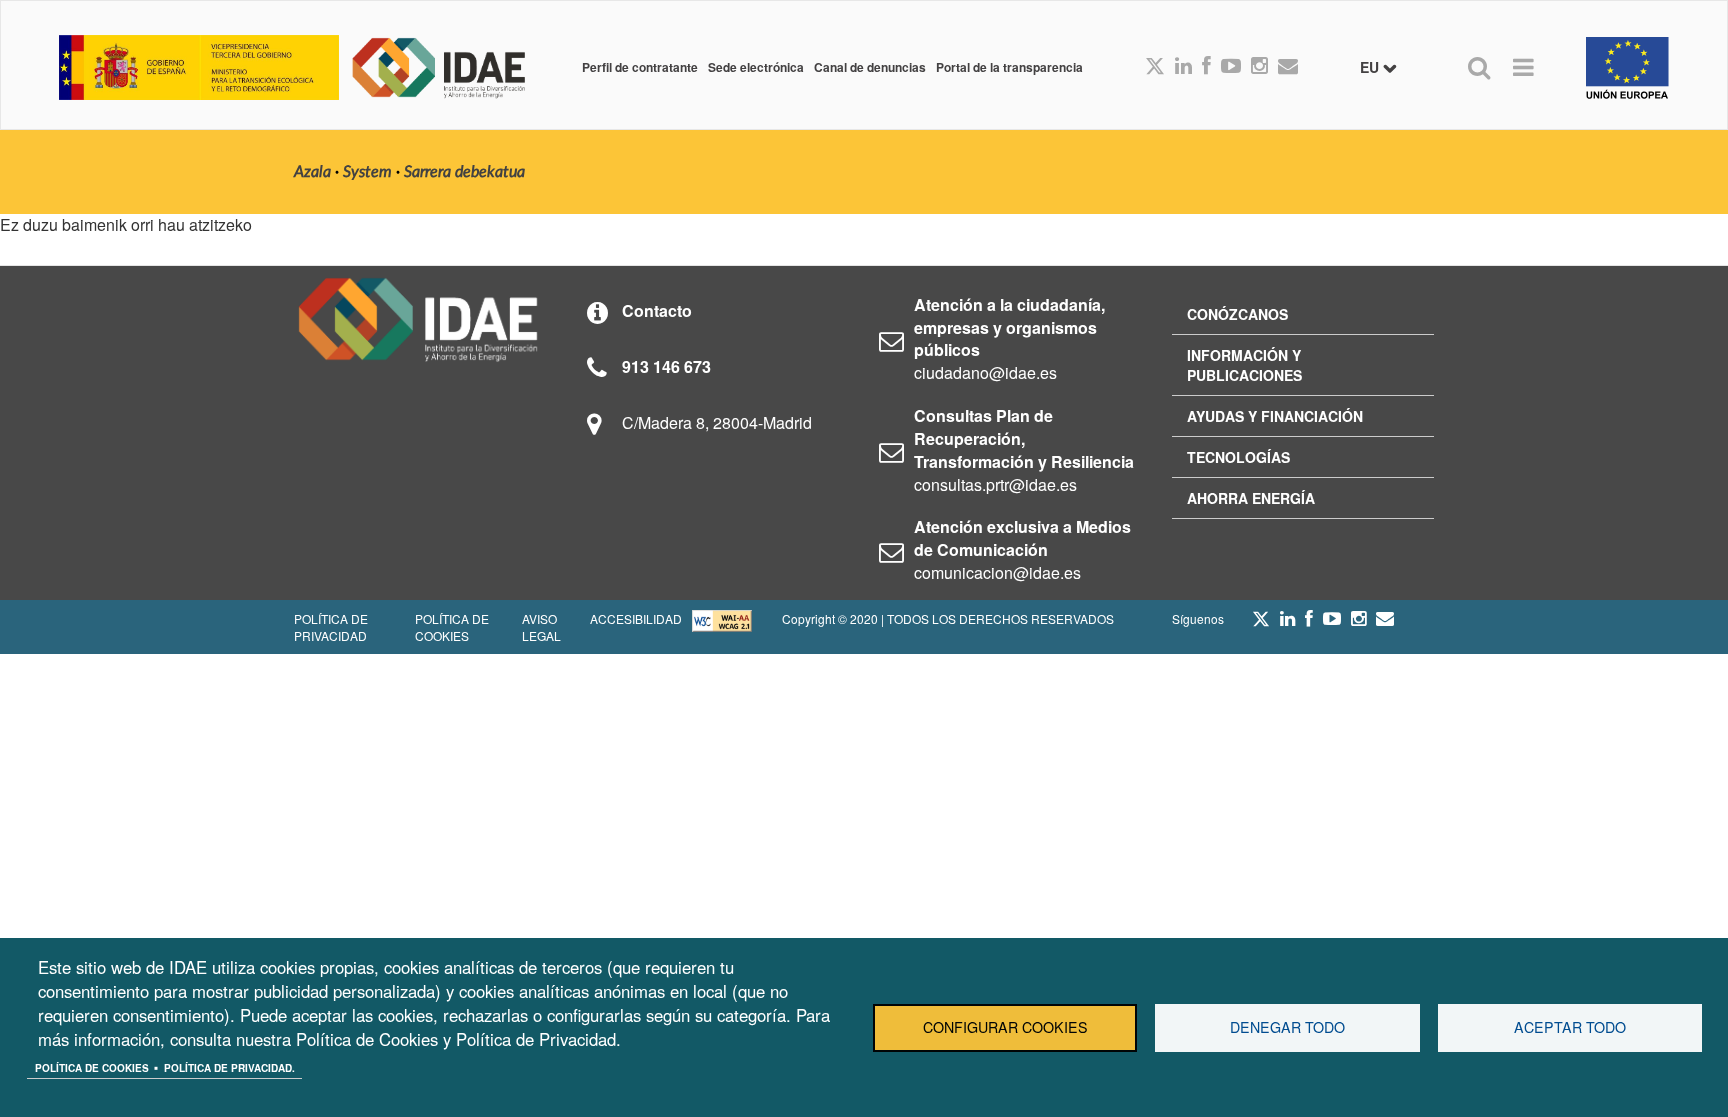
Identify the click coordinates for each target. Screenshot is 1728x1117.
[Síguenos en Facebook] (1206, 67)
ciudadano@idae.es (985, 372)
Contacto (657, 310)
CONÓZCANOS (1237, 314)
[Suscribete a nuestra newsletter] (1288, 67)
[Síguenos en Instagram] (1259, 67)
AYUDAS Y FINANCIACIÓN (1275, 416)
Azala (312, 172)
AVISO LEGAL (541, 627)
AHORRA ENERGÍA (1251, 498)
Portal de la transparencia (1009, 67)
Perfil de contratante (640, 67)
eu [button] (1371, 67)
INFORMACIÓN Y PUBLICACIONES (1244, 365)
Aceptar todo (1570, 1027)
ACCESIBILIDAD (636, 618)
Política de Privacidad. (229, 1068)
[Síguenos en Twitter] (1261, 624)
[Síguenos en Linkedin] (1183, 67)
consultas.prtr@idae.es (995, 484)
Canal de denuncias (870, 67)
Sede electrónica (756, 67)
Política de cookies (92, 1068)
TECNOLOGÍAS (1238, 457)
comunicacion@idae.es (997, 572)
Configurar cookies (1005, 1027)
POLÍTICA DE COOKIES (452, 627)
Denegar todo (1287, 1027)
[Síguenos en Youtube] (1231, 67)
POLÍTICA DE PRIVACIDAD (331, 627)
